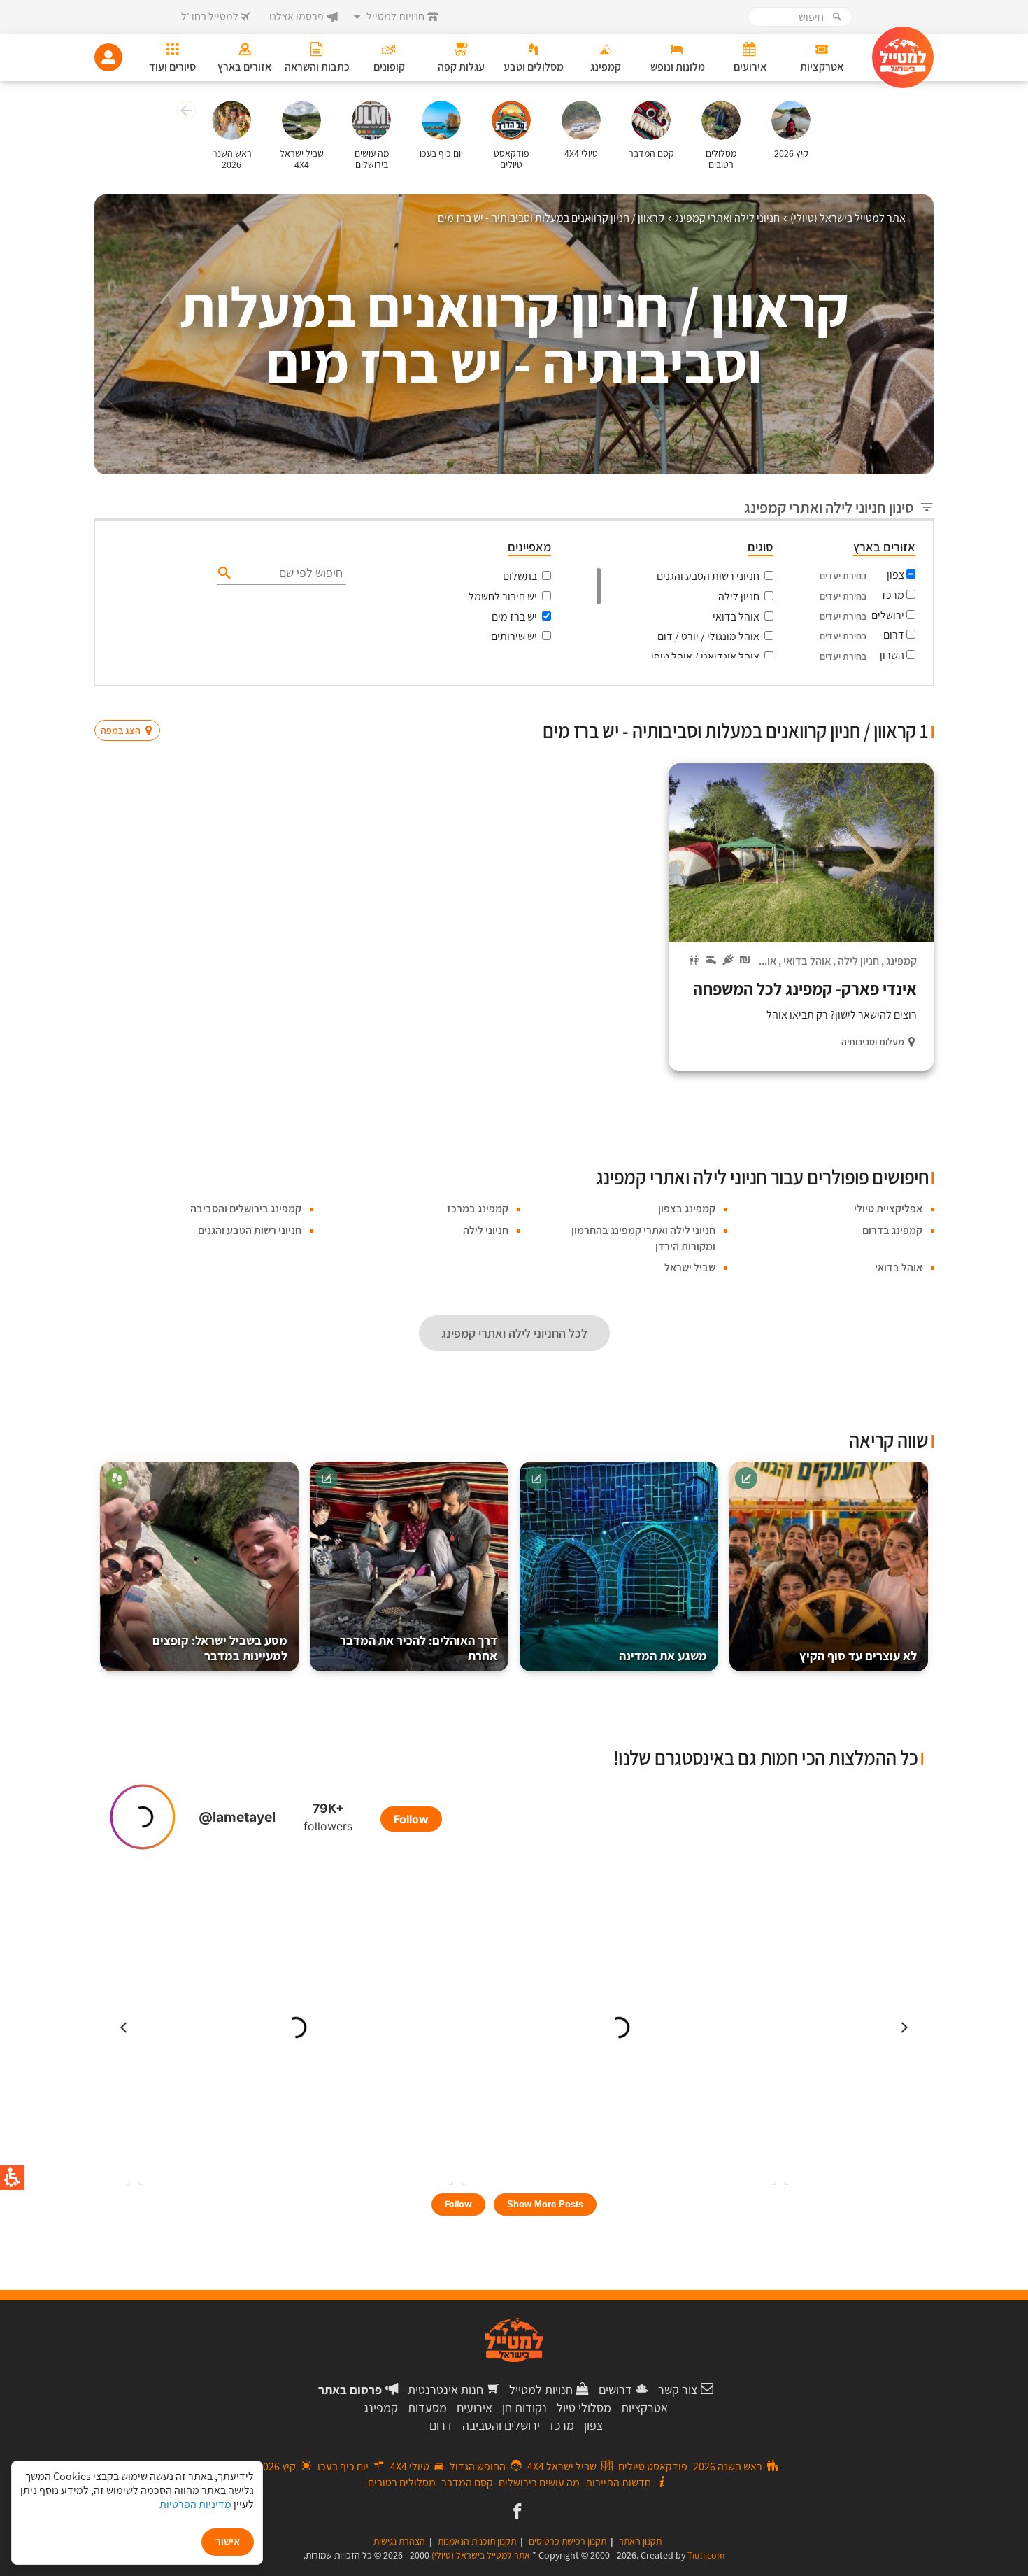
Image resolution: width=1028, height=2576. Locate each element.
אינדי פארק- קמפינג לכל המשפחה (805, 989)
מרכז (893, 595)
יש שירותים (514, 636)
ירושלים (888, 615)
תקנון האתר (640, 2541)
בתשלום (520, 576)
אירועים (474, 2408)
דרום (894, 635)
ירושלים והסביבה (501, 2425)
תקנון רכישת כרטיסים (567, 2541)
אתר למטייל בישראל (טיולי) (481, 2555)
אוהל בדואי (736, 617)
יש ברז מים (514, 617)
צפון (895, 575)
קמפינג (901, 961)
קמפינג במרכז (478, 1209)
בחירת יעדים (843, 576)
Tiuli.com (706, 2555)
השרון (892, 655)
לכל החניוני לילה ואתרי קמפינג (514, 1333)
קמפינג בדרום (892, 1230)
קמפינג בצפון (687, 1209)
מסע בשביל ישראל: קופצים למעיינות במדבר (220, 1648)
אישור (228, 2541)
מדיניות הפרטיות (195, 2504)
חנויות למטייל (541, 2390)
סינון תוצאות (876, 703)
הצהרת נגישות (399, 2541)
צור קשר (678, 2390)
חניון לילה (739, 596)
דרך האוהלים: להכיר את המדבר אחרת (419, 1648)
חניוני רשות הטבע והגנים (708, 576)
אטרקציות (644, 2408)
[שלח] (223, 572)
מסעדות (427, 2408)
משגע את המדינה (663, 1656)
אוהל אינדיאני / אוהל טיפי (705, 657)
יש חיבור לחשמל (503, 596)
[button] (184, 113)
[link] (516, 2512)
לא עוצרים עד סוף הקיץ (858, 1656)
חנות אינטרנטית (445, 2390)
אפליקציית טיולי (888, 1209)
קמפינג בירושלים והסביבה (246, 1209)
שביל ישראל (690, 1267)
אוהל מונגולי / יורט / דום (708, 636)
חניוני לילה (486, 1230)
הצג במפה (132, 704)
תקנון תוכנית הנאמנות (477, 2541)
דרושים (615, 2390)
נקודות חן (524, 2408)
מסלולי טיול (584, 2408)
